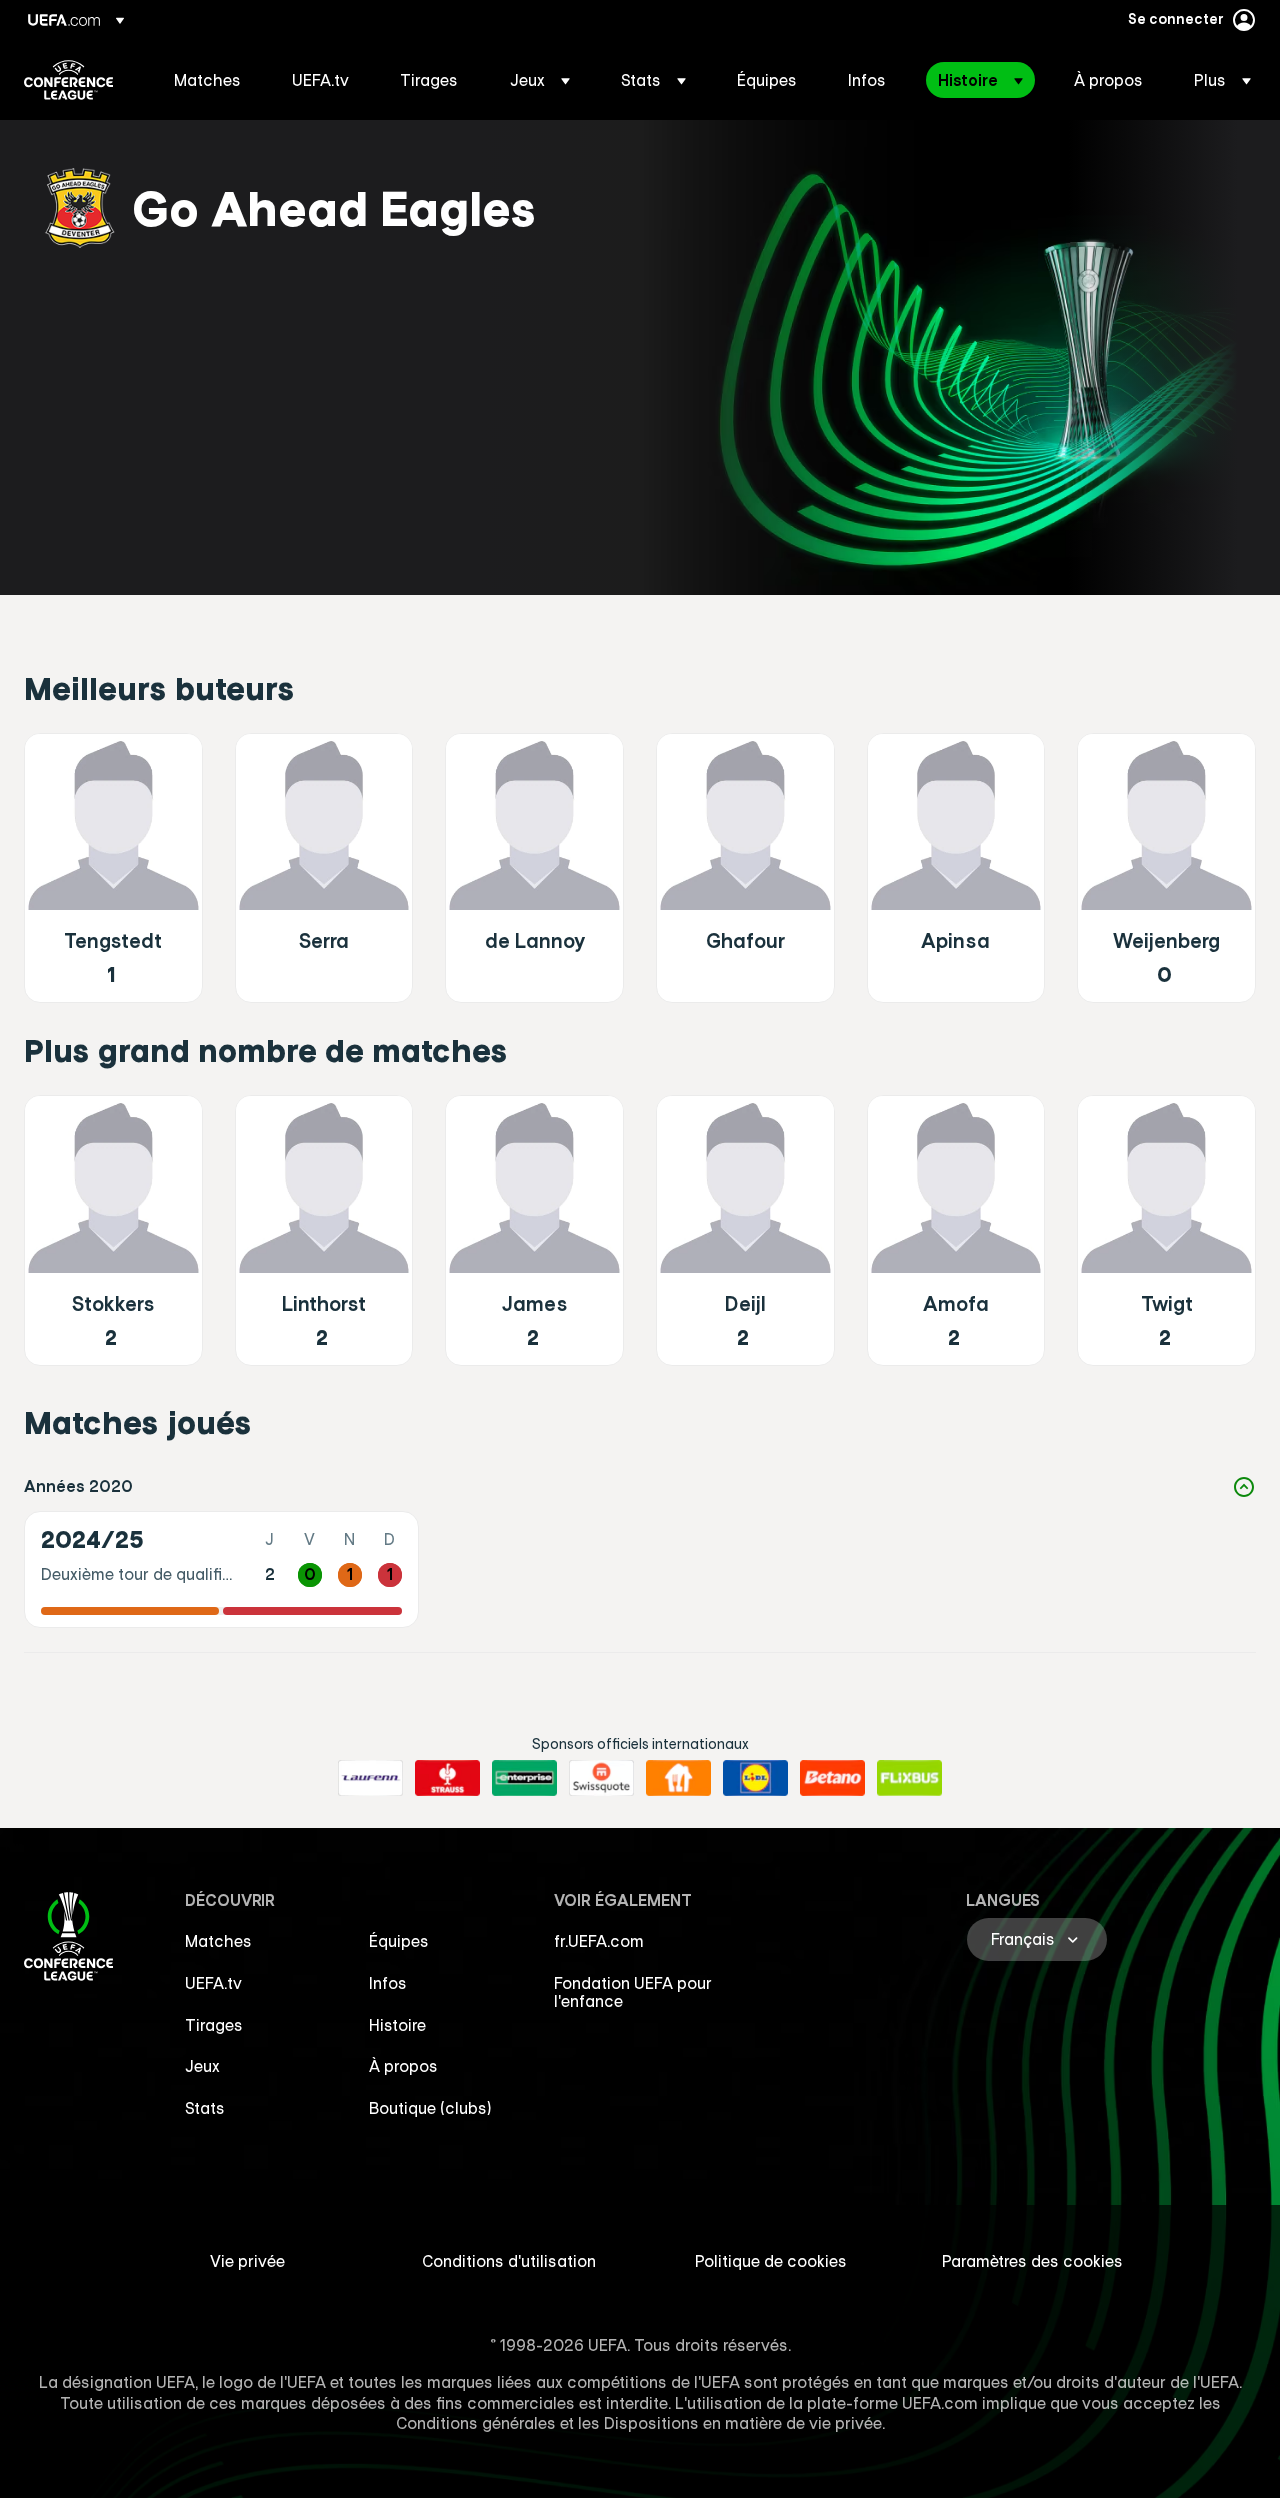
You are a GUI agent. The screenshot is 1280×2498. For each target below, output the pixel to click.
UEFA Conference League (68, 80)
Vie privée (247, 2261)
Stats (205, 2108)
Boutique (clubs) (430, 2108)
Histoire (397, 2025)
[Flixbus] (909, 1778)
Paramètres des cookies (1032, 2261)
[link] (207, 80)
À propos (403, 2066)
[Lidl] (755, 1778)
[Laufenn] (370, 1778)
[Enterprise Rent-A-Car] (524, 1778)
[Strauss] (447, 1778)
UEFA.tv (213, 1983)
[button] (540, 80)
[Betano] (832, 1778)
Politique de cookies (771, 2261)
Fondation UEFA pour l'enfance (633, 1992)
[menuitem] (208, 80)
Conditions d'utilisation (509, 2261)
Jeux (202, 2066)
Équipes (399, 1941)
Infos (388, 1983)
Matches (218, 1941)
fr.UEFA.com (599, 1941)
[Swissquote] (601, 1778)
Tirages (214, 2025)
